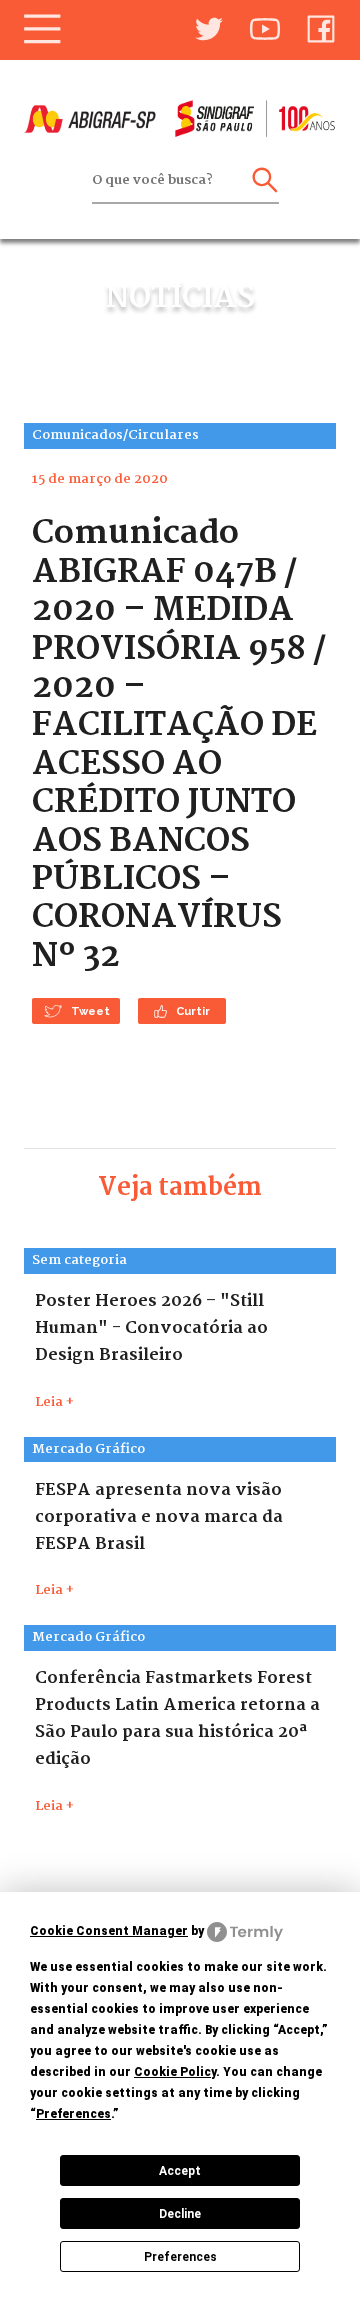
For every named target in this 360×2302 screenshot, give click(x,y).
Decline (180, 2214)
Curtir (193, 1011)
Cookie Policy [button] (175, 2072)
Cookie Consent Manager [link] (109, 1931)
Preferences (180, 2257)
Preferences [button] (73, 2114)
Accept (180, 2171)
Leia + (54, 1402)
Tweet (90, 1011)
